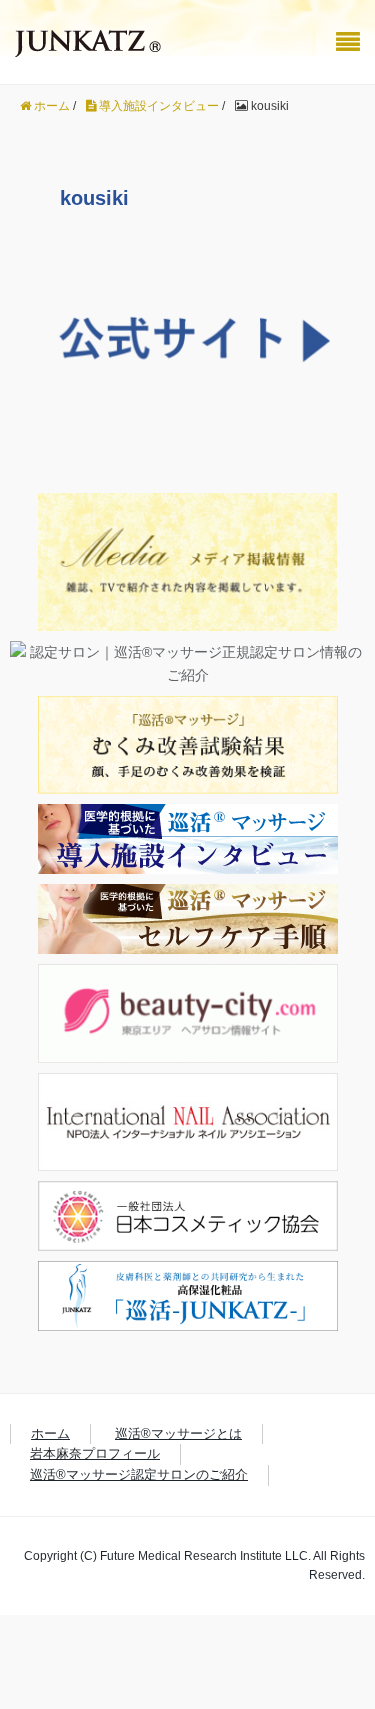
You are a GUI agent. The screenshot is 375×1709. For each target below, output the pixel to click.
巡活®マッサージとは (178, 1433)
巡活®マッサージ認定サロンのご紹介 (139, 1474)
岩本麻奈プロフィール (95, 1453)
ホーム (50, 1433)
